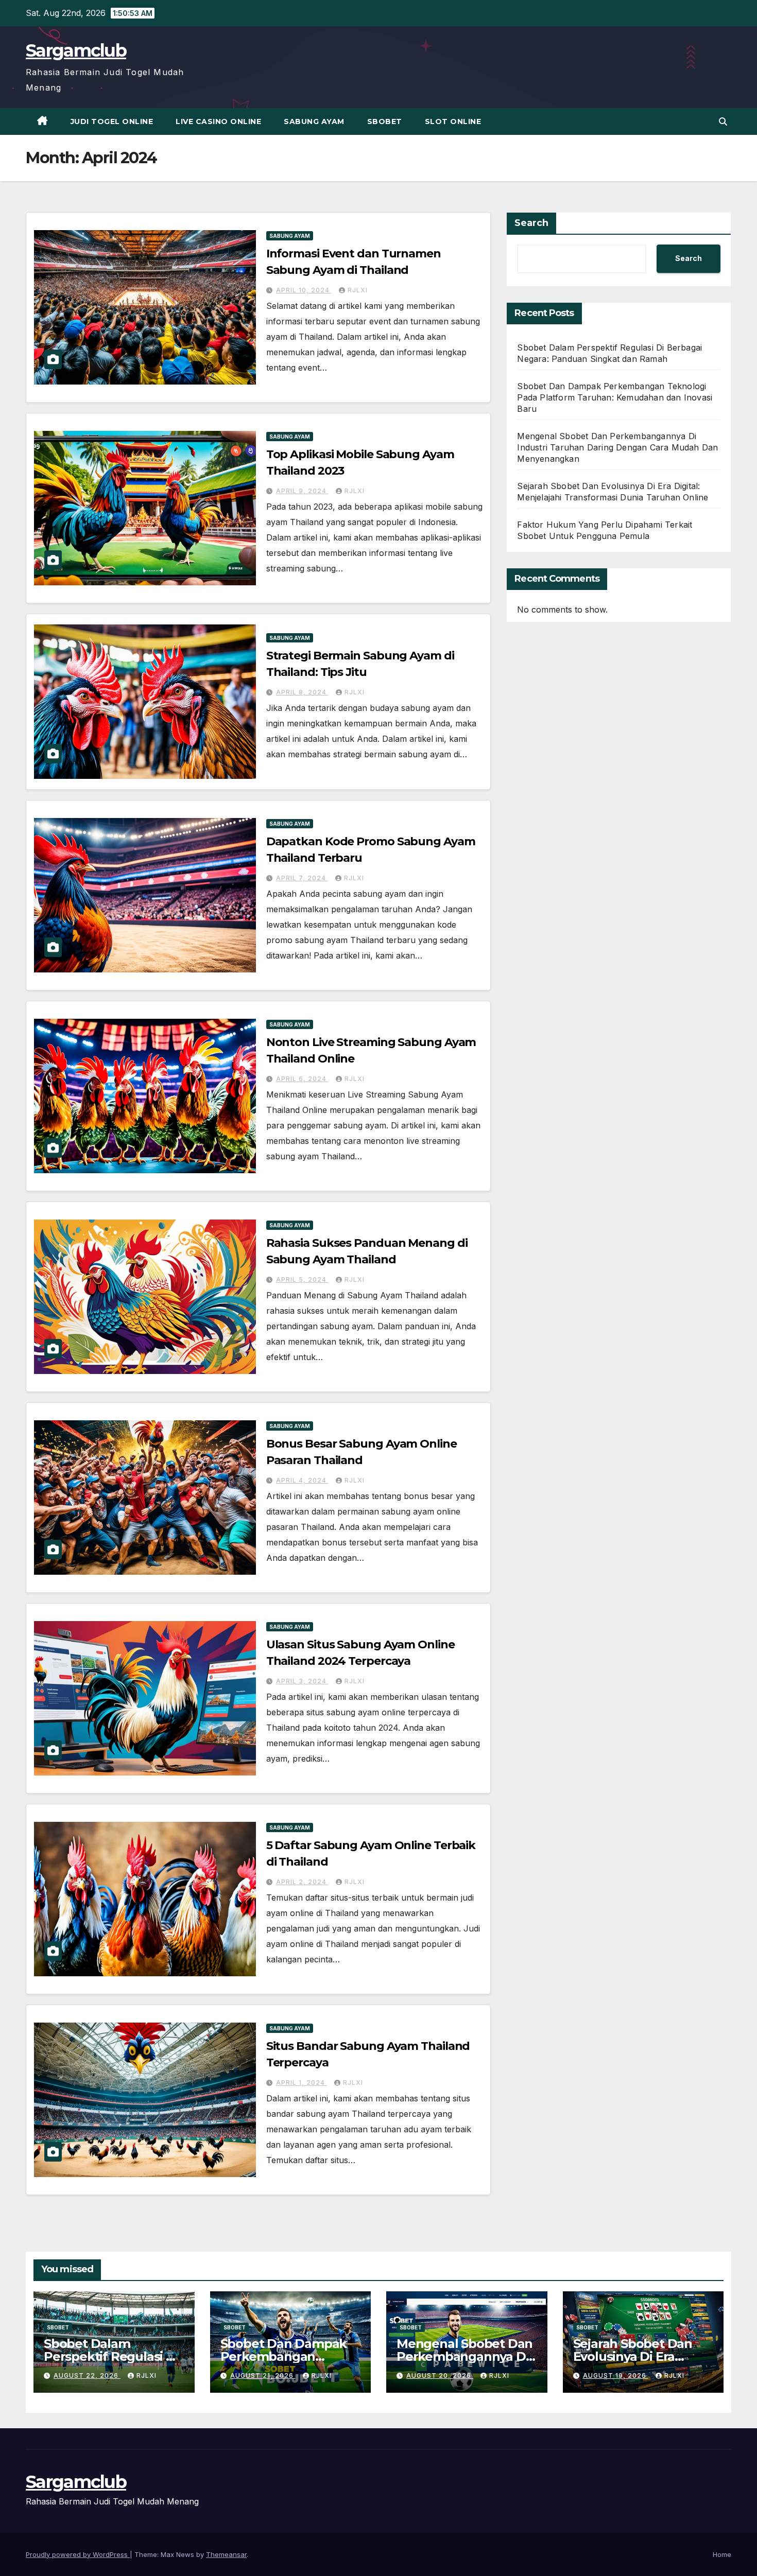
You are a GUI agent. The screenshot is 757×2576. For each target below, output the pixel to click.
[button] (723, 121)
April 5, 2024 (302, 1280)
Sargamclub (76, 50)
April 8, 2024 (302, 692)
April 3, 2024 (302, 1681)
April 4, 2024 (302, 1480)
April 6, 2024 (302, 1079)
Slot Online (453, 121)
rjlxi (358, 290)
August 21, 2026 (263, 2375)
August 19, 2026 (616, 2375)
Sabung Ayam (314, 121)
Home (722, 2554)
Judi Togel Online (112, 121)
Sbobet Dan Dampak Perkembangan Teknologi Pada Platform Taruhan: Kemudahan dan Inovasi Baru (615, 397)
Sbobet (385, 121)
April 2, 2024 (302, 1882)
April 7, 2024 (302, 878)
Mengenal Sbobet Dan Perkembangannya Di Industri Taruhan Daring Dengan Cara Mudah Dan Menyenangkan (617, 447)
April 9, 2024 (302, 491)
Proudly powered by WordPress (78, 2554)
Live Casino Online (218, 121)
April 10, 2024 (304, 290)
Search (531, 223)
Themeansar (226, 2554)
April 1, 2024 (302, 2083)
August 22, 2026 (87, 2375)
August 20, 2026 (440, 2375)
